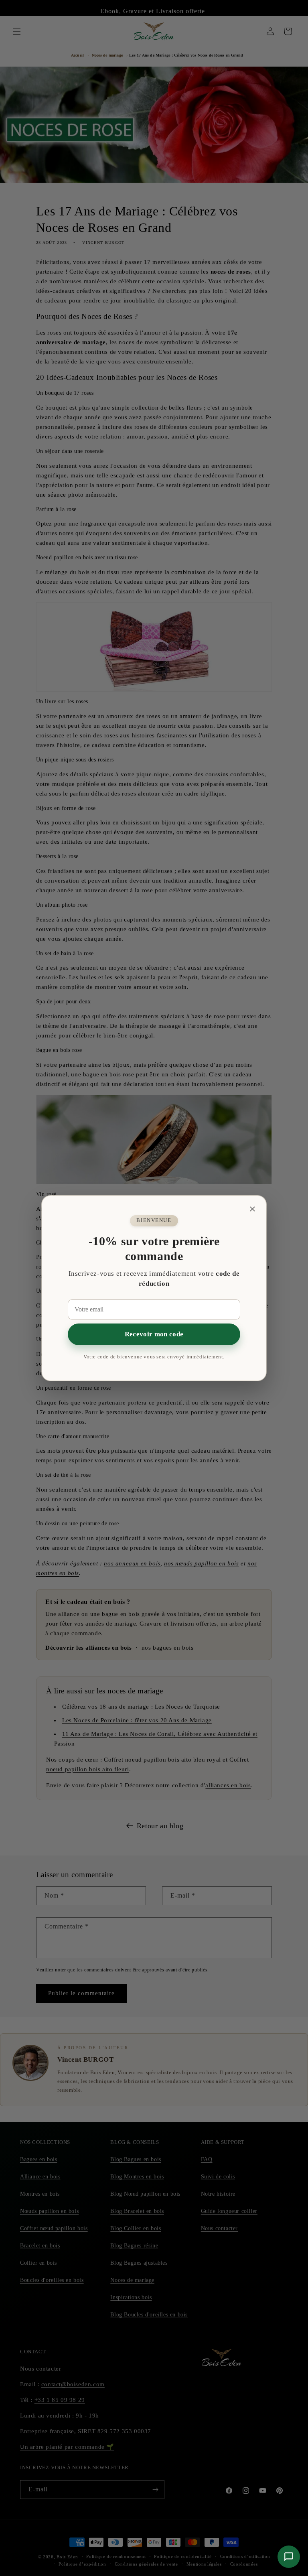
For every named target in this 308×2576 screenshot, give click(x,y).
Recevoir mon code (154, 1334)
